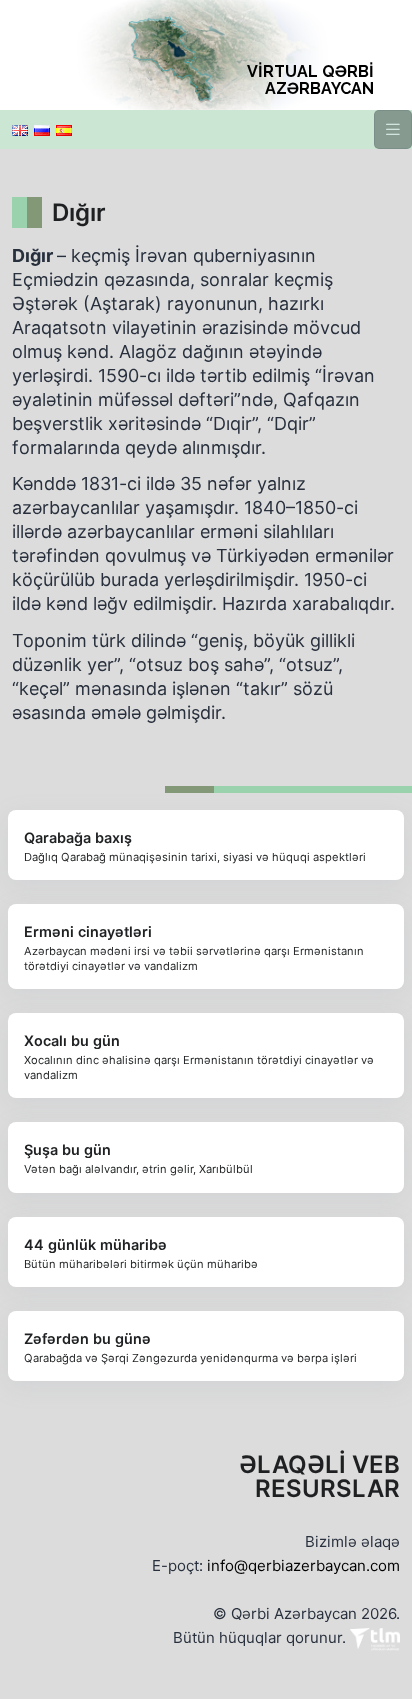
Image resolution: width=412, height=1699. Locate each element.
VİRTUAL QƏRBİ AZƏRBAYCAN (310, 80)
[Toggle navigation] (393, 129)
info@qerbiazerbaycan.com (303, 1565)
